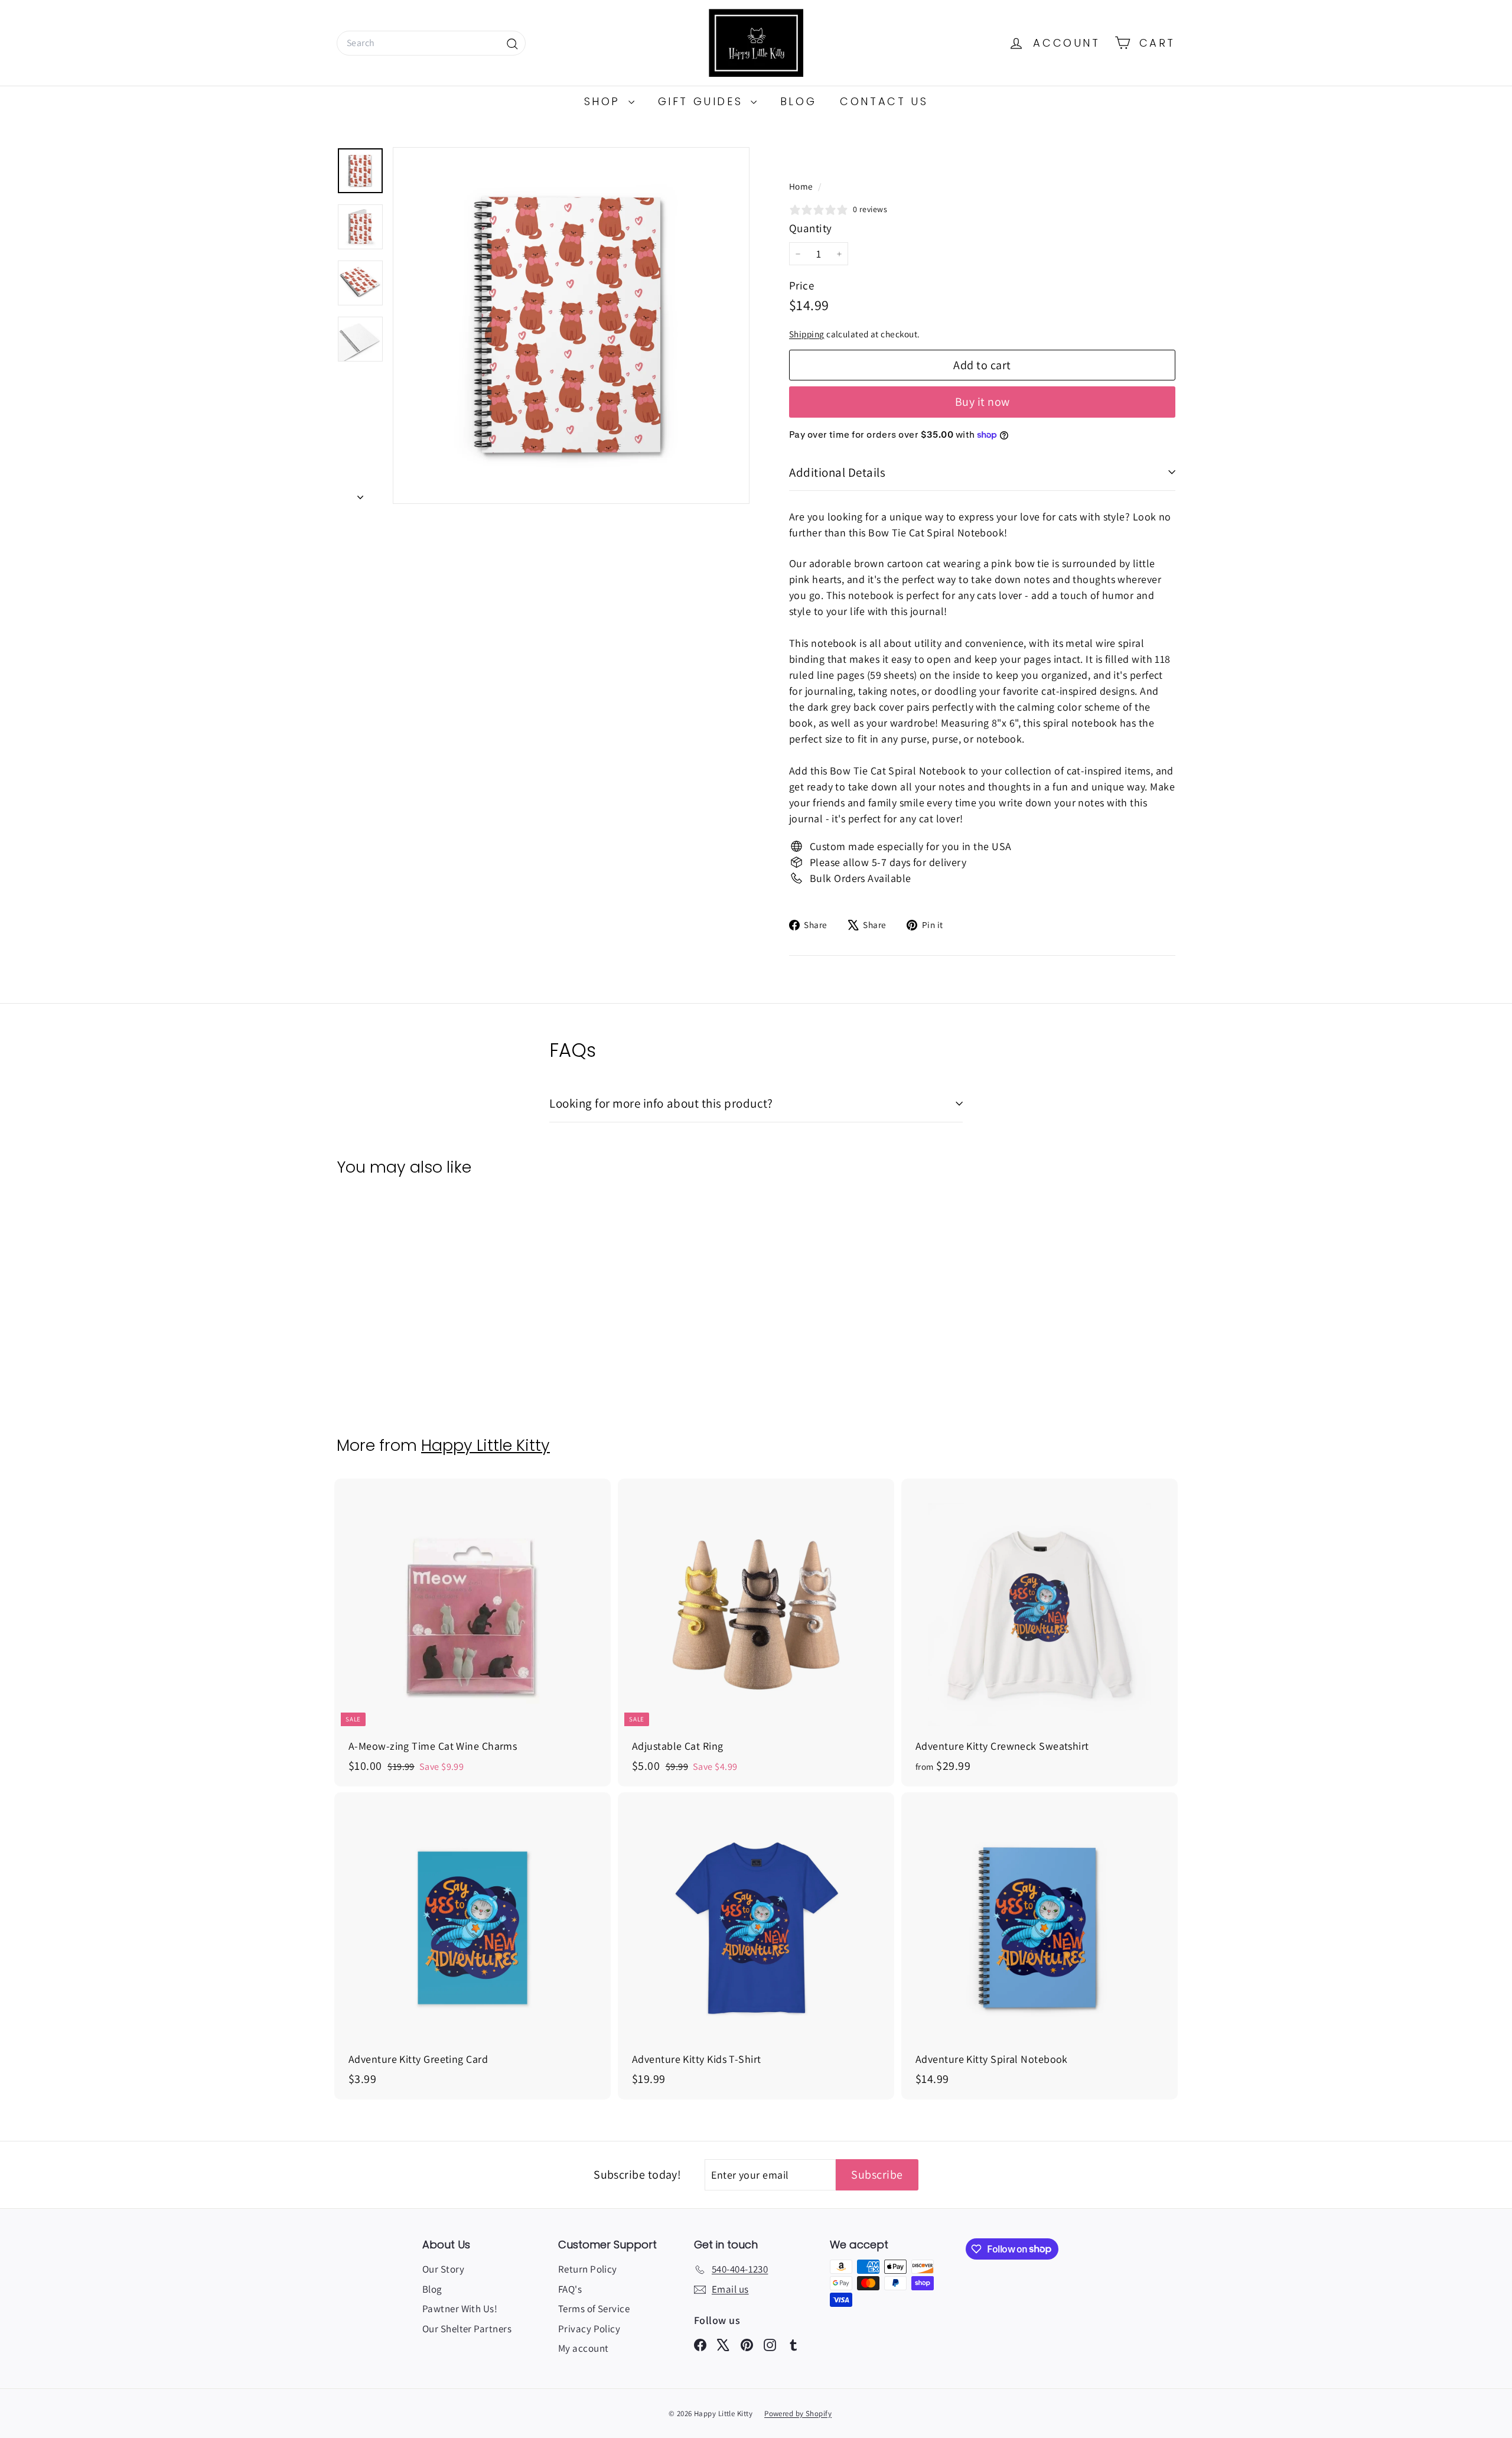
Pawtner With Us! (460, 2309)
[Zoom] (571, 325)
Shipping (807, 334)
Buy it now (983, 402)
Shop (605, 101)
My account (584, 2348)
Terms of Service (594, 2309)
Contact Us (884, 101)
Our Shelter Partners (467, 2329)
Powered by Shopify (798, 2413)
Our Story (443, 2269)
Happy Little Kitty (485, 1445)
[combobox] (431, 43)
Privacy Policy (589, 2329)
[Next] (360, 493)
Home (802, 186)
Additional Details (837, 472)
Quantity (811, 228)
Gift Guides (703, 101)
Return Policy (588, 2269)
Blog (798, 101)
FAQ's (570, 2289)
